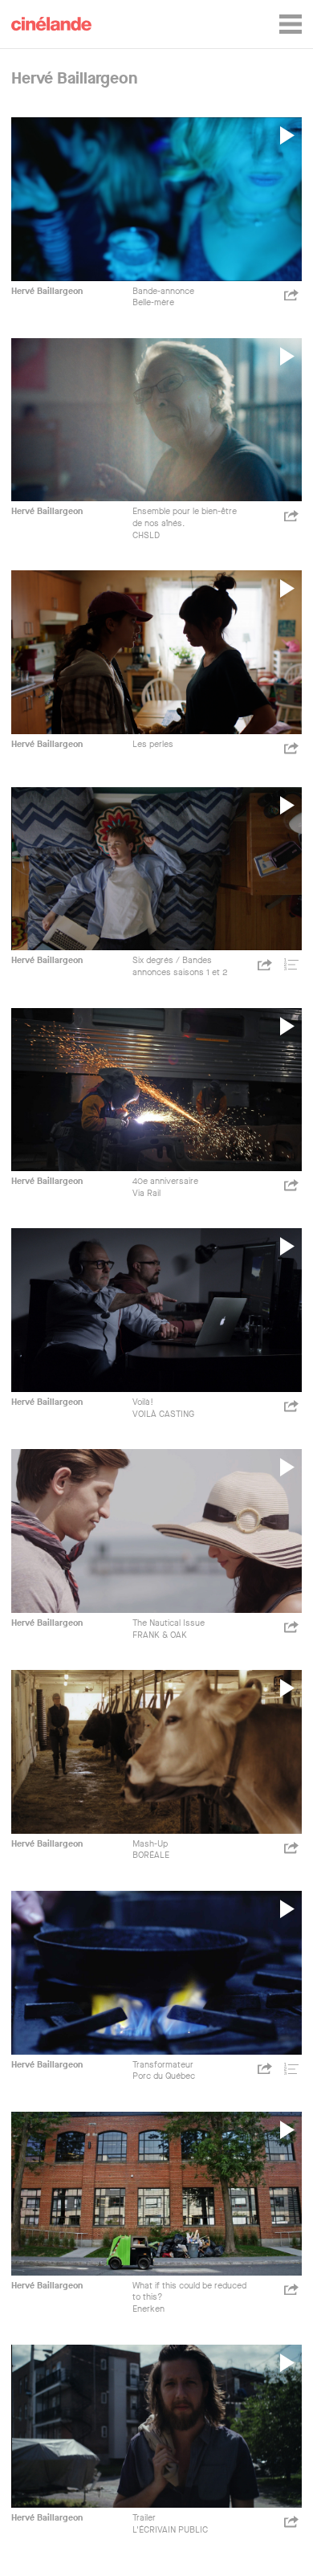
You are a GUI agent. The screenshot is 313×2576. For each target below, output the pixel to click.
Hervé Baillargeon (47, 291)
